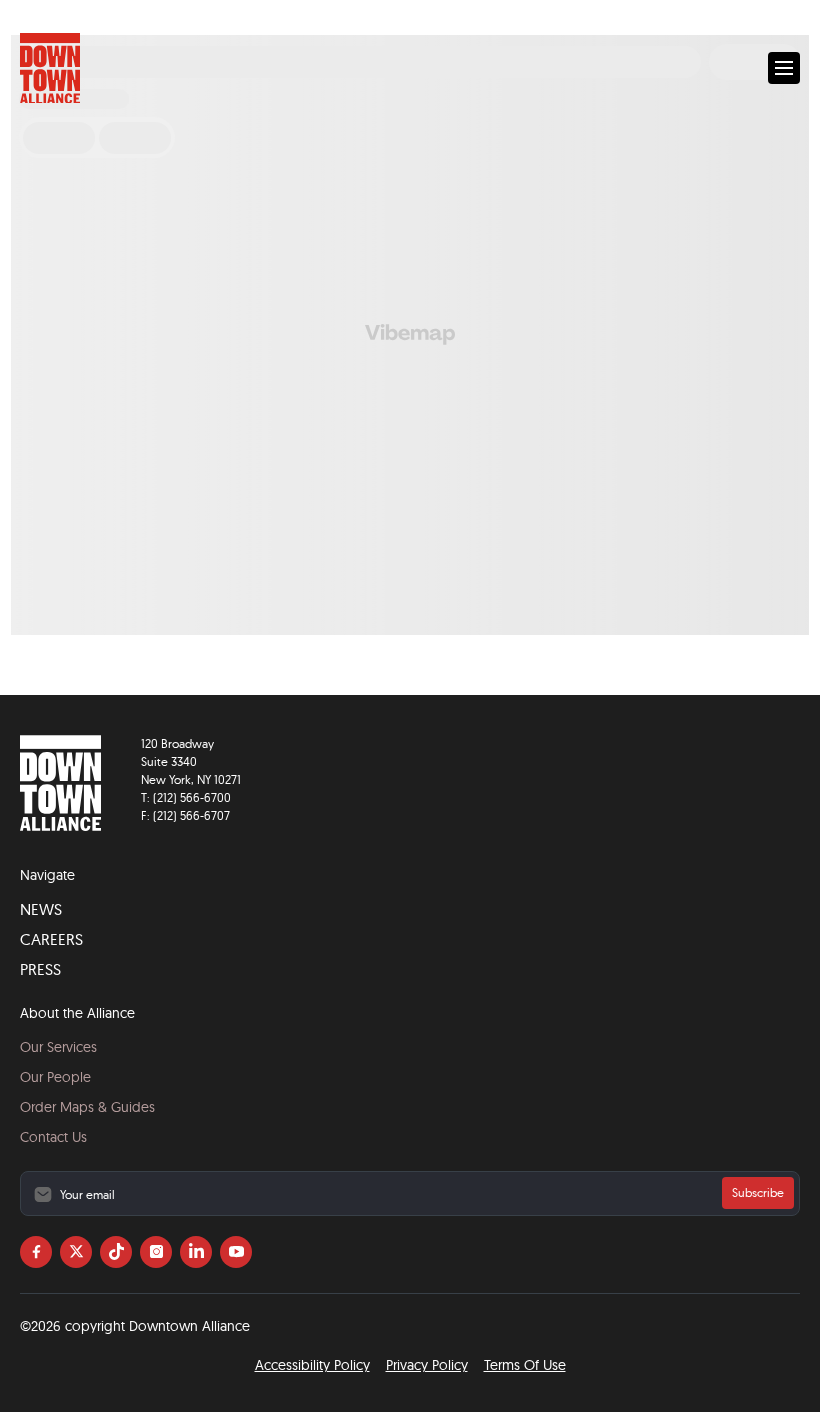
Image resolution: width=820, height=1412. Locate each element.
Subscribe (758, 1192)
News (41, 909)
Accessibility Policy (312, 1365)
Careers (51, 939)
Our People (55, 1077)
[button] (784, 68)
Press (40, 969)
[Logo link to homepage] (50, 68)
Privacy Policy (427, 1365)
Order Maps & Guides (87, 1107)
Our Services (58, 1047)
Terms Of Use (525, 1365)
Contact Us (53, 1137)
